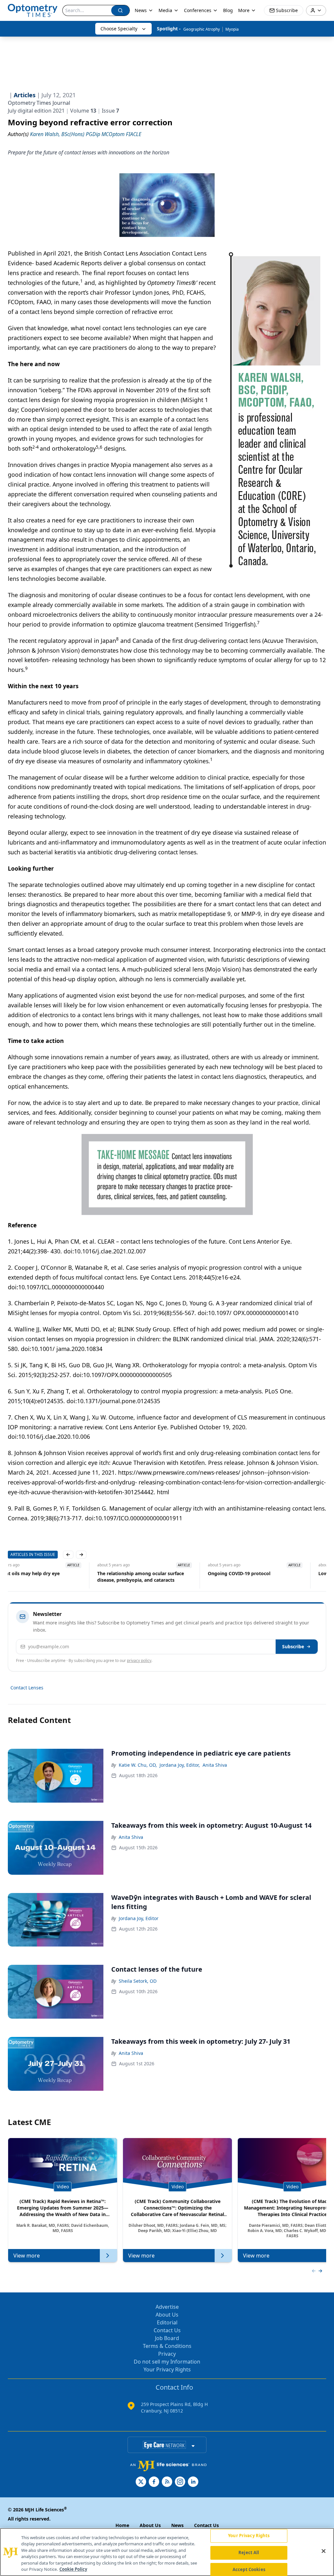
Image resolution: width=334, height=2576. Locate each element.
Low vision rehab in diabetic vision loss (273, 1573)
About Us (167, 2315)
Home (122, 2525)
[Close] (324, 2551)
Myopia (232, 29)
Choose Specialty (119, 29)
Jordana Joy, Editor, (180, 1765)
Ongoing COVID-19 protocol (150, 1573)
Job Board (167, 2338)
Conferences (198, 10)
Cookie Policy (73, 2569)
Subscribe (293, 1646)
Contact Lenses (27, 1688)
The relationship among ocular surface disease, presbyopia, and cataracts (51, 1577)
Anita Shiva (215, 1765)
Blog (228, 10)
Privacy (167, 2354)
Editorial (167, 2322)
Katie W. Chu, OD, (138, 1765)
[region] (167, 2552)
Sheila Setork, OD (138, 1981)
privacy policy (139, 1660)
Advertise (167, 2307)
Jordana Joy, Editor (139, 1918)
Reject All (249, 2553)
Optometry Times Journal (39, 103)
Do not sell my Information (167, 2362)
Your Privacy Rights (167, 2369)
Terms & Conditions (167, 2346)
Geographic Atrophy (202, 29)
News (141, 10)
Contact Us (167, 2330)
